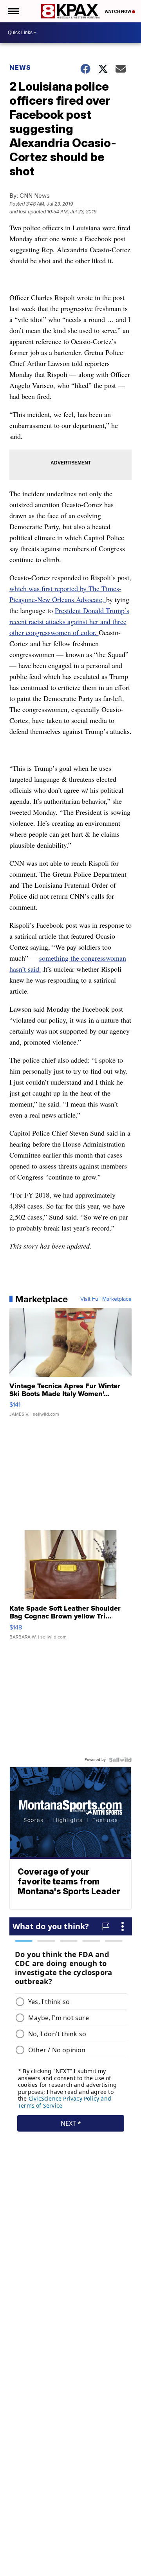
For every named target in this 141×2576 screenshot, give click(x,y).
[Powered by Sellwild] (120, 1760)
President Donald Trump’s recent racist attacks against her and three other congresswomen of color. (69, 621)
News (20, 67)
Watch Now (118, 11)
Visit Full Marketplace (106, 1299)
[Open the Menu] (13, 11)
